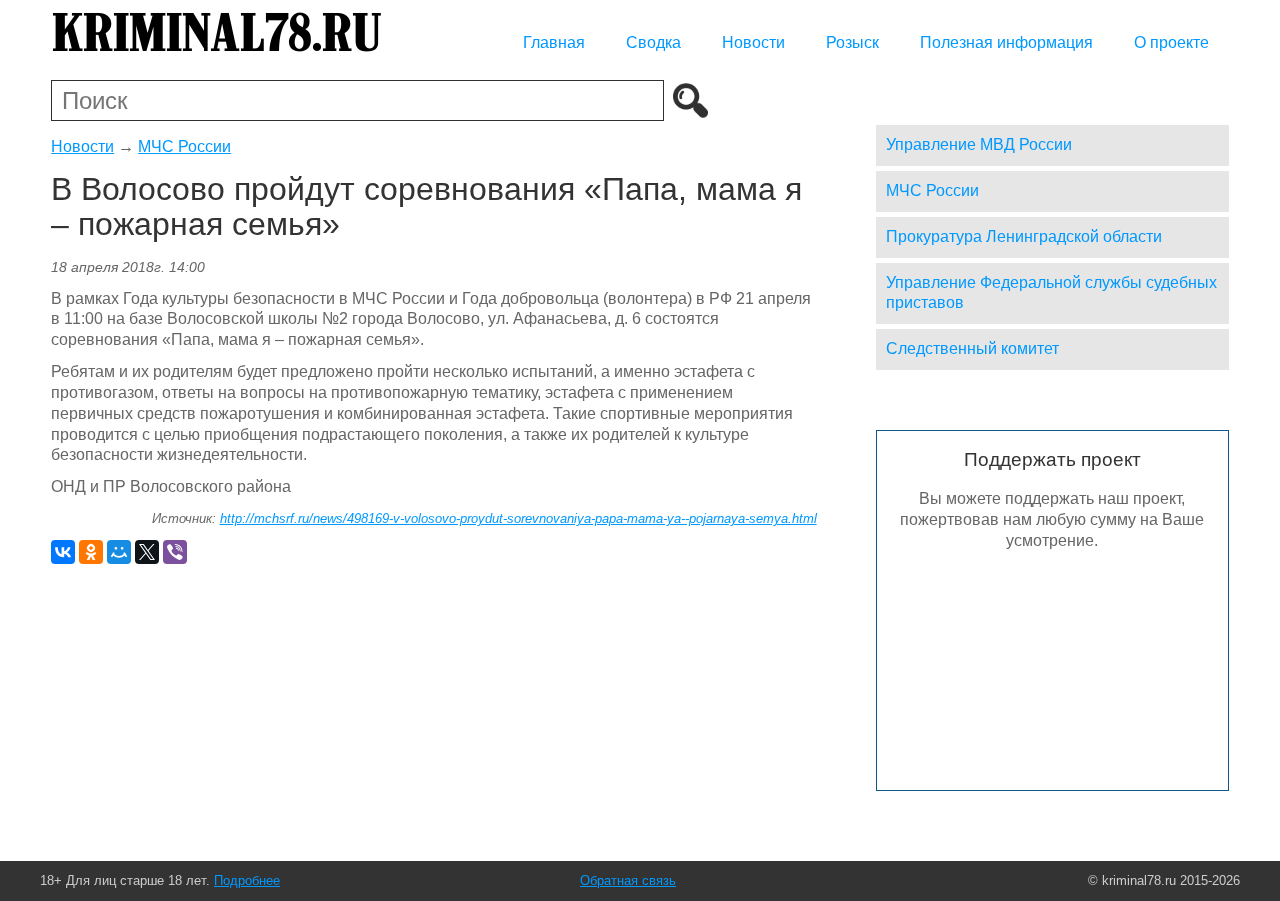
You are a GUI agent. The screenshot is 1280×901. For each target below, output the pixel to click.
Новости (753, 42)
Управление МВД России (979, 144)
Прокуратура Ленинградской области (1024, 236)
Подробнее (247, 880)
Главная (554, 42)
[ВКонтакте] (63, 552)
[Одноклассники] (91, 552)
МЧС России (184, 146)
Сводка (653, 42)
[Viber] (175, 552)
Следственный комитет (972, 348)
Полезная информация (1006, 42)
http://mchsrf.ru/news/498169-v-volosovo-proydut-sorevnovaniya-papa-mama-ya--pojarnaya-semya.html (518, 518)
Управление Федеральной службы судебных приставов (1051, 293)
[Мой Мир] (119, 552)
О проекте (1171, 42)
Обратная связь (628, 880)
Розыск (852, 42)
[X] (147, 552)
